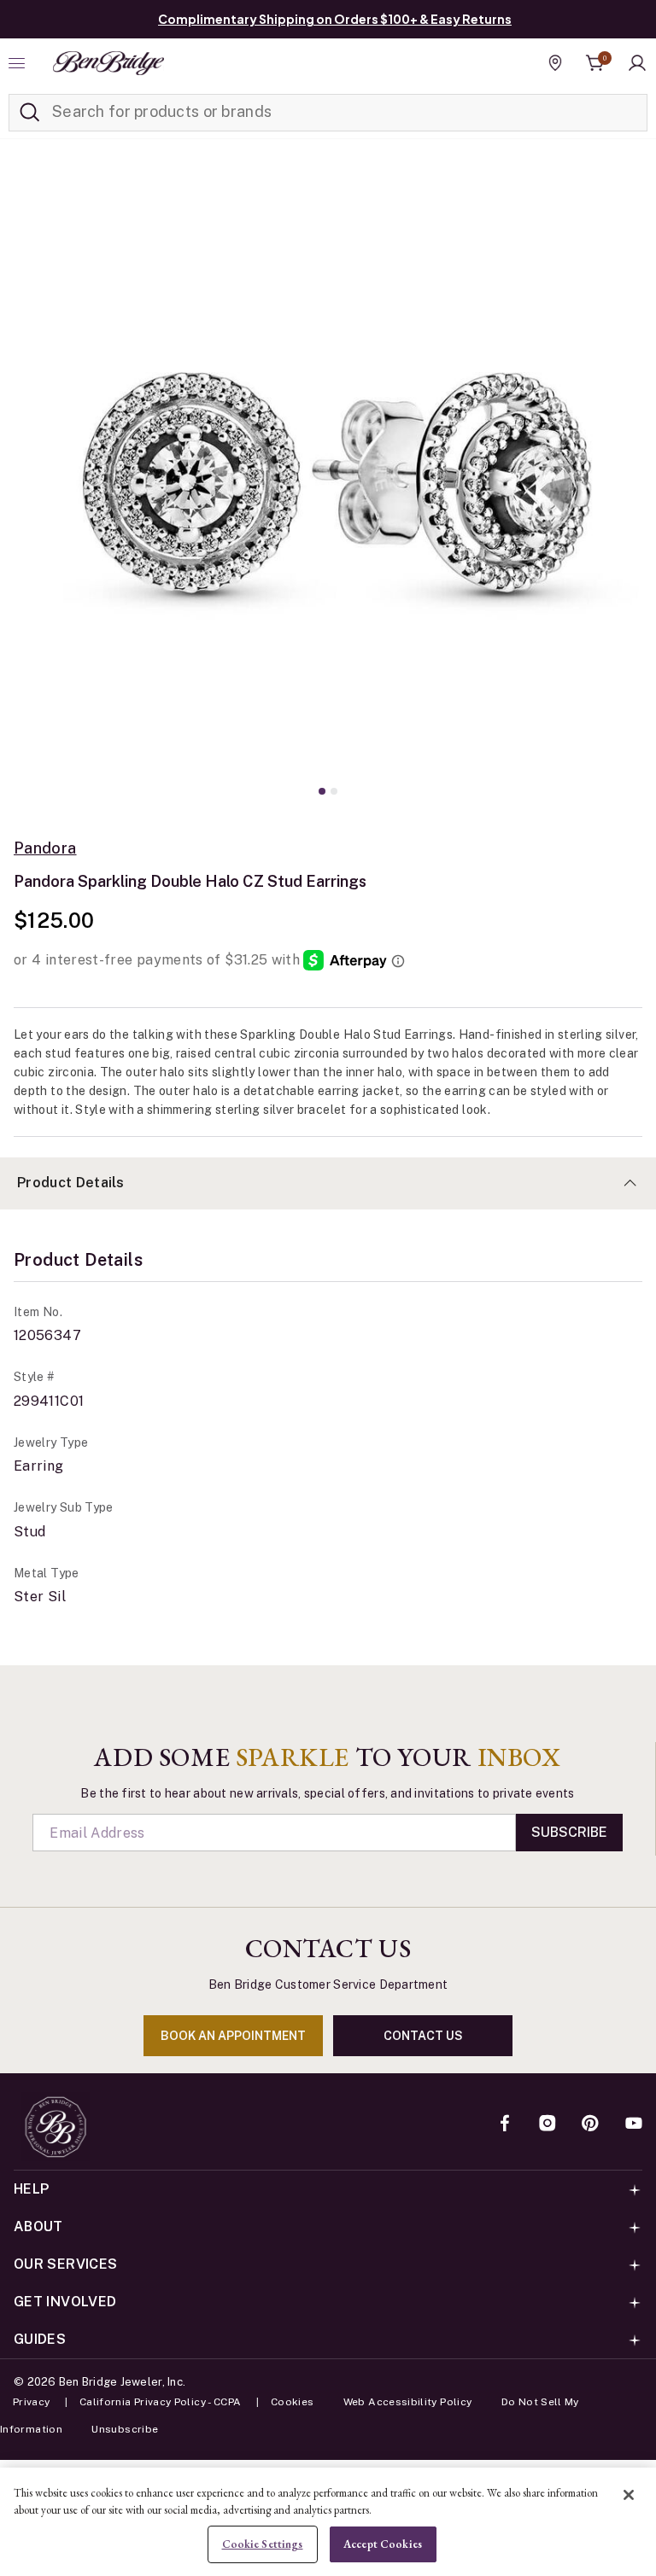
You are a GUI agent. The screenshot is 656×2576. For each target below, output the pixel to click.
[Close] (629, 2495)
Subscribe (569, 1832)
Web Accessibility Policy (408, 2402)
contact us (423, 2036)
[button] (637, 63)
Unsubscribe (125, 2429)
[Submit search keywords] (30, 113)
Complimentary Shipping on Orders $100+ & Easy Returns (335, 19)
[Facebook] (505, 2124)
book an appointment (233, 2036)
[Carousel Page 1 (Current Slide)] (322, 791)
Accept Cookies (383, 2544)
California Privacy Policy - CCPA (161, 2402)
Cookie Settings (263, 2544)
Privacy (32, 2402)
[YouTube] (634, 2124)
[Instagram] (548, 2124)
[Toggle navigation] (19, 63)
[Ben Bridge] (108, 63)
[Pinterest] (590, 2124)
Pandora (45, 848)
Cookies (293, 2402)
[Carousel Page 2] (334, 791)
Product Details (71, 1183)
